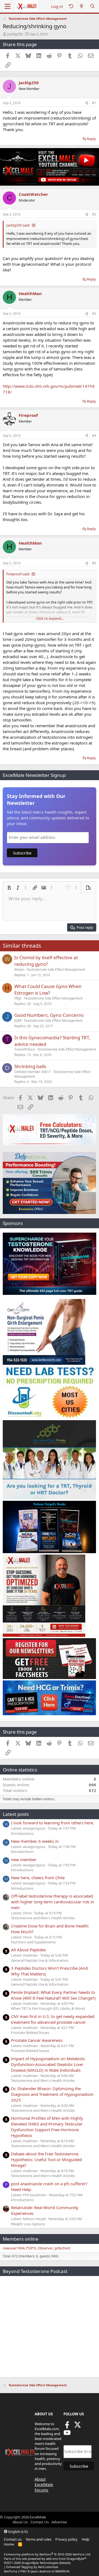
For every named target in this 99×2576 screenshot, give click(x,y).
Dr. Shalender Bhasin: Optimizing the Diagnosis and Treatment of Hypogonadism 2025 (52, 2094)
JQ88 (18, 1021)
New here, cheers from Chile (38, 1878)
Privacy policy (66, 2539)
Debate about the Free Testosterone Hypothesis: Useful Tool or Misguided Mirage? (46, 2159)
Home (9, 2544)
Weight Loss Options (28, 2224)
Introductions (22, 1833)
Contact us (13, 2539)
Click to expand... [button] (50, 618)
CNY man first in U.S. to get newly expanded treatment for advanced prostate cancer (53, 2019)
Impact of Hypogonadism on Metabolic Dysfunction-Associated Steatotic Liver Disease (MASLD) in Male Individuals (48, 2064)
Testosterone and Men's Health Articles (43, 1918)
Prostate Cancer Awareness (37, 2040)
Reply (91, 139)
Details (65, 2563)
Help (86, 2539)
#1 (94, 103)
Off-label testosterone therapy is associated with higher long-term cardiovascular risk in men (53, 1902)
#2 (94, 214)
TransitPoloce (25, 1049)
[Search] (93, 6)
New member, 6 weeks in (35, 1841)
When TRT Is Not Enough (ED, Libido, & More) (48, 2008)
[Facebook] (67, 2427)
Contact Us (40, 2522)
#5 (94, 563)
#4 (94, 436)
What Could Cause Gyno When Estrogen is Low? (48, 990)
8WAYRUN (62, 2571)
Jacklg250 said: (18, 225)
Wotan (19, 969)
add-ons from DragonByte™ (66, 2559)
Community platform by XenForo (47, 2554)
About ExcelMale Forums (44, 2484)
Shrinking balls (30, 1066)
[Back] (71, 6)
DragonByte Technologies (40, 2563)
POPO (31, 2248)
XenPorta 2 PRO (15, 2571)
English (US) (18, 2532)
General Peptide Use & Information (40, 1960)
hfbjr (18, 998)
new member (24, 1859)
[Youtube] (67, 2434)
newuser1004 (14, 2248)
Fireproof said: (18, 574)
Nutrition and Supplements (33, 1942)
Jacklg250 (15, 34)
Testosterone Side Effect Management (56, 969)
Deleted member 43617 (33, 1072)
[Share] (87, 103)
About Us (20, 2522)
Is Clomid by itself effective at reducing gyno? (46, 961)
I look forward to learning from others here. (53, 1823)
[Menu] (8, 6)
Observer (45, 2248)
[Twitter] (78, 2427)
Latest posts (16, 1814)
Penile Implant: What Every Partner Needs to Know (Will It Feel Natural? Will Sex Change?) (53, 1995)
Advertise (59, 2522)
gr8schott (62, 2248)
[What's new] (82, 6)
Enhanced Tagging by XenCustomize (32, 2567)
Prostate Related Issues (30, 2033)
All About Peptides (28, 1950)
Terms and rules (38, 2539)
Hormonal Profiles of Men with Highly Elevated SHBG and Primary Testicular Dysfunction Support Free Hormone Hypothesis (47, 2127)
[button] (9, 888)
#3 (94, 314)
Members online (21, 2239)
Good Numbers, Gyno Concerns (49, 1015)
